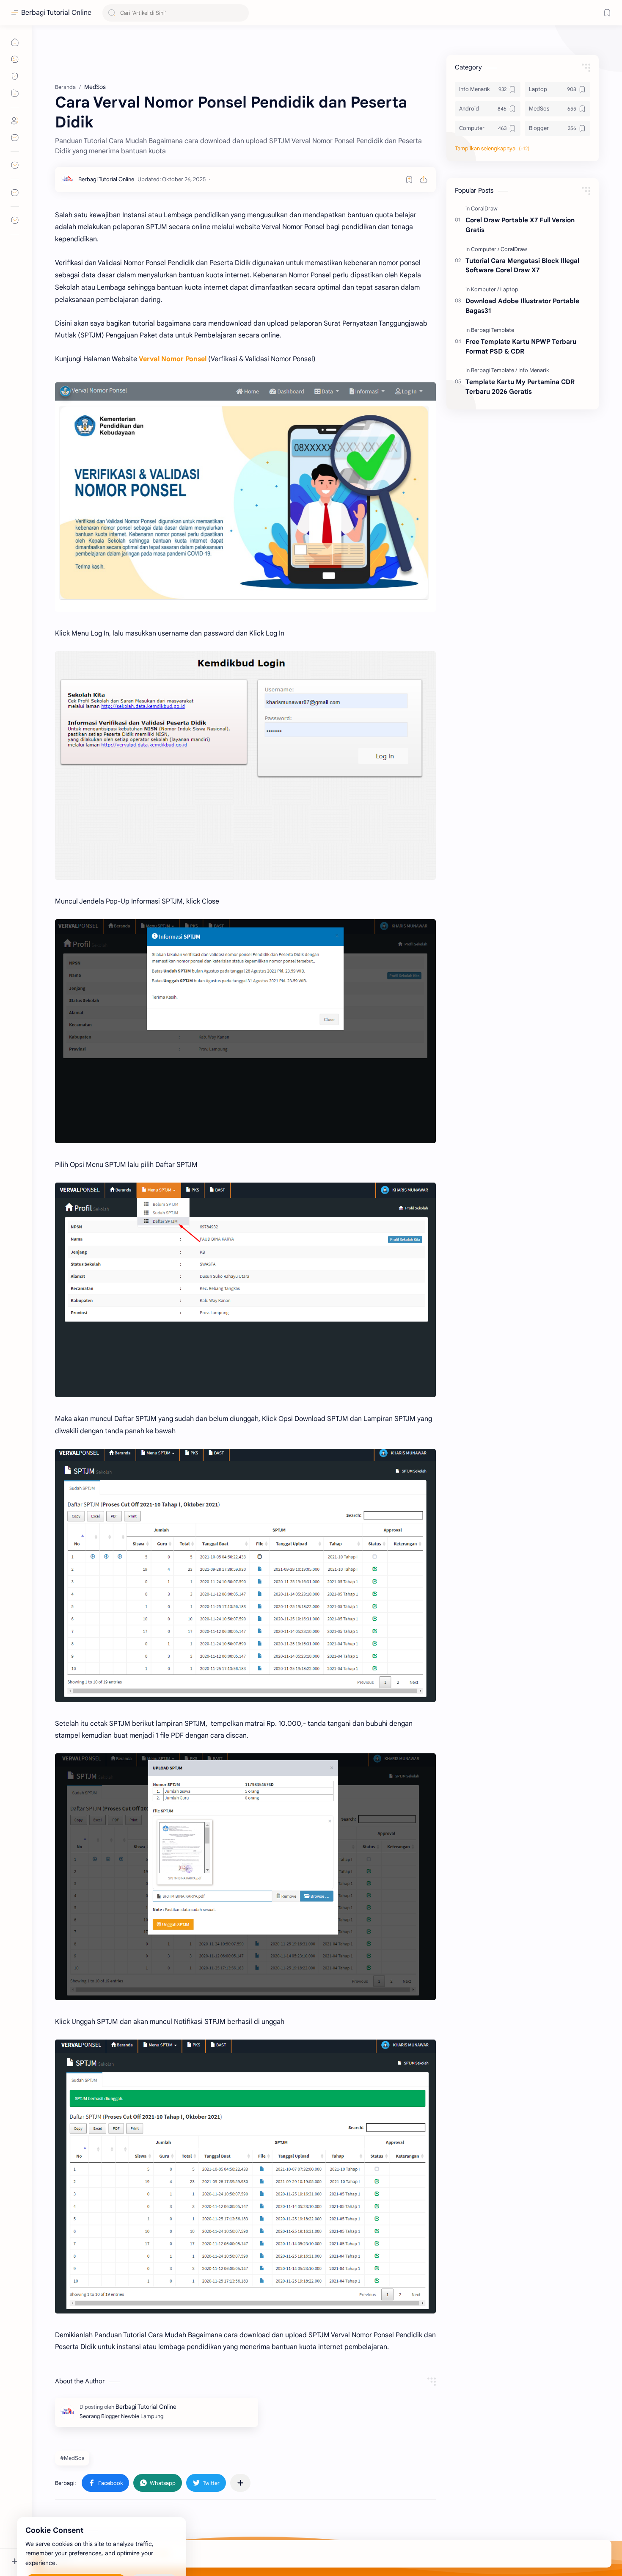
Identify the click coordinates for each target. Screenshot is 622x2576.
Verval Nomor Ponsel (173, 359)
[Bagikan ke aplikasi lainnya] (240, 2483)
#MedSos (72, 2458)
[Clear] (241, 13)
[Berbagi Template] (493, 330)
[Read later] (409, 180)
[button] (206, 2483)
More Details (154, 2542)
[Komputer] (485, 289)
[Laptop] (509, 289)
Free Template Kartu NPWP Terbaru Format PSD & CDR (521, 346)
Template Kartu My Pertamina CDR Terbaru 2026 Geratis (520, 387)
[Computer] (485, 249)
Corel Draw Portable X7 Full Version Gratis (520, 225)
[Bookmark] (607, 13)
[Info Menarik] (534, 370)
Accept (76, 2542)
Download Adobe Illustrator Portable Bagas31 (522, 306)
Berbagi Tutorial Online (56, 13)
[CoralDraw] (484, 209)
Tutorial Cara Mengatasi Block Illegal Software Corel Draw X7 (522, 265)
